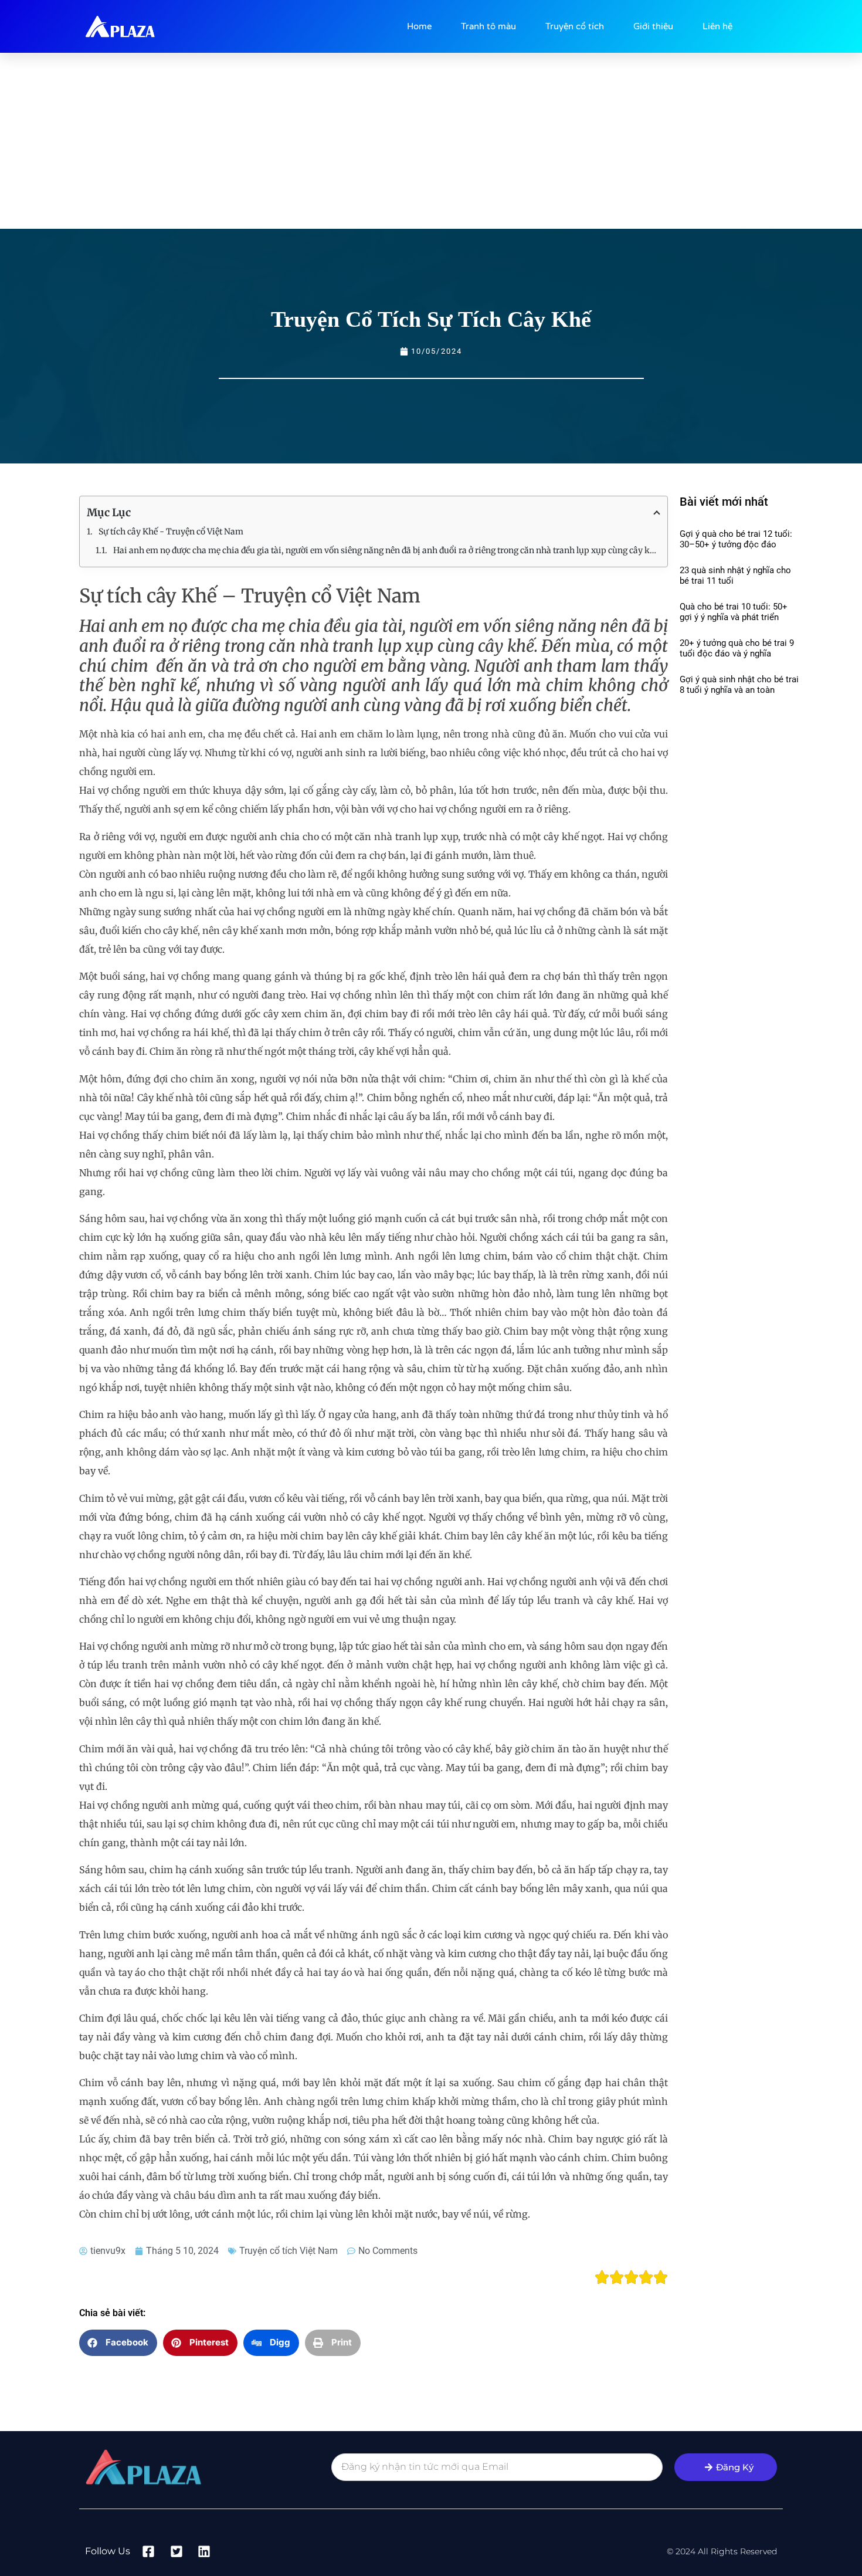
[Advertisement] (431, 141)
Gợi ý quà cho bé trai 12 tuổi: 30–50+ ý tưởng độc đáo (736, 539)
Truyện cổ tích (575, 26)
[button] (118, 2343)
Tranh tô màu (488, 26)
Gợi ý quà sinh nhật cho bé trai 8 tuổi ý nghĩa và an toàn (739, 685)
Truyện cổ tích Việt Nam (289, 2251)
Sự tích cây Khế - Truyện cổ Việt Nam (171, 532)
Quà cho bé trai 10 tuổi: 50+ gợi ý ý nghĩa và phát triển (734, 612)
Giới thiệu (653, 26)
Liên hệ (717, 26)
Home (419, 26)
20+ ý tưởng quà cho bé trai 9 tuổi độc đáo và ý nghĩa (737, 648)
